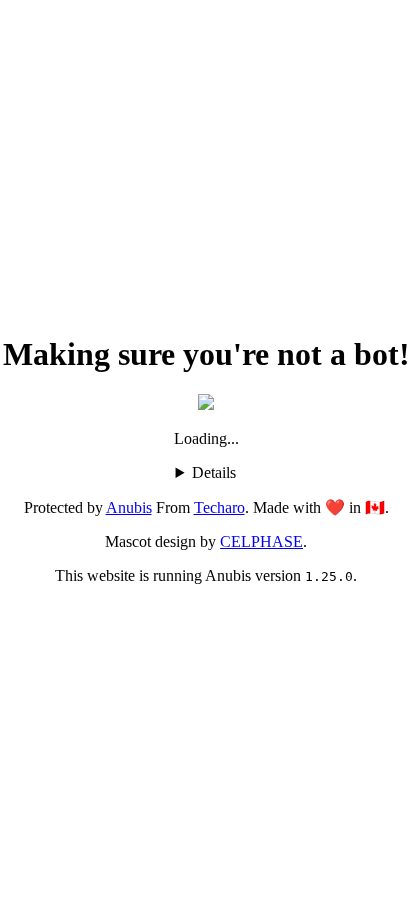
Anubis (129, 507)
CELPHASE (261, 541)
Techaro (219, 507)
